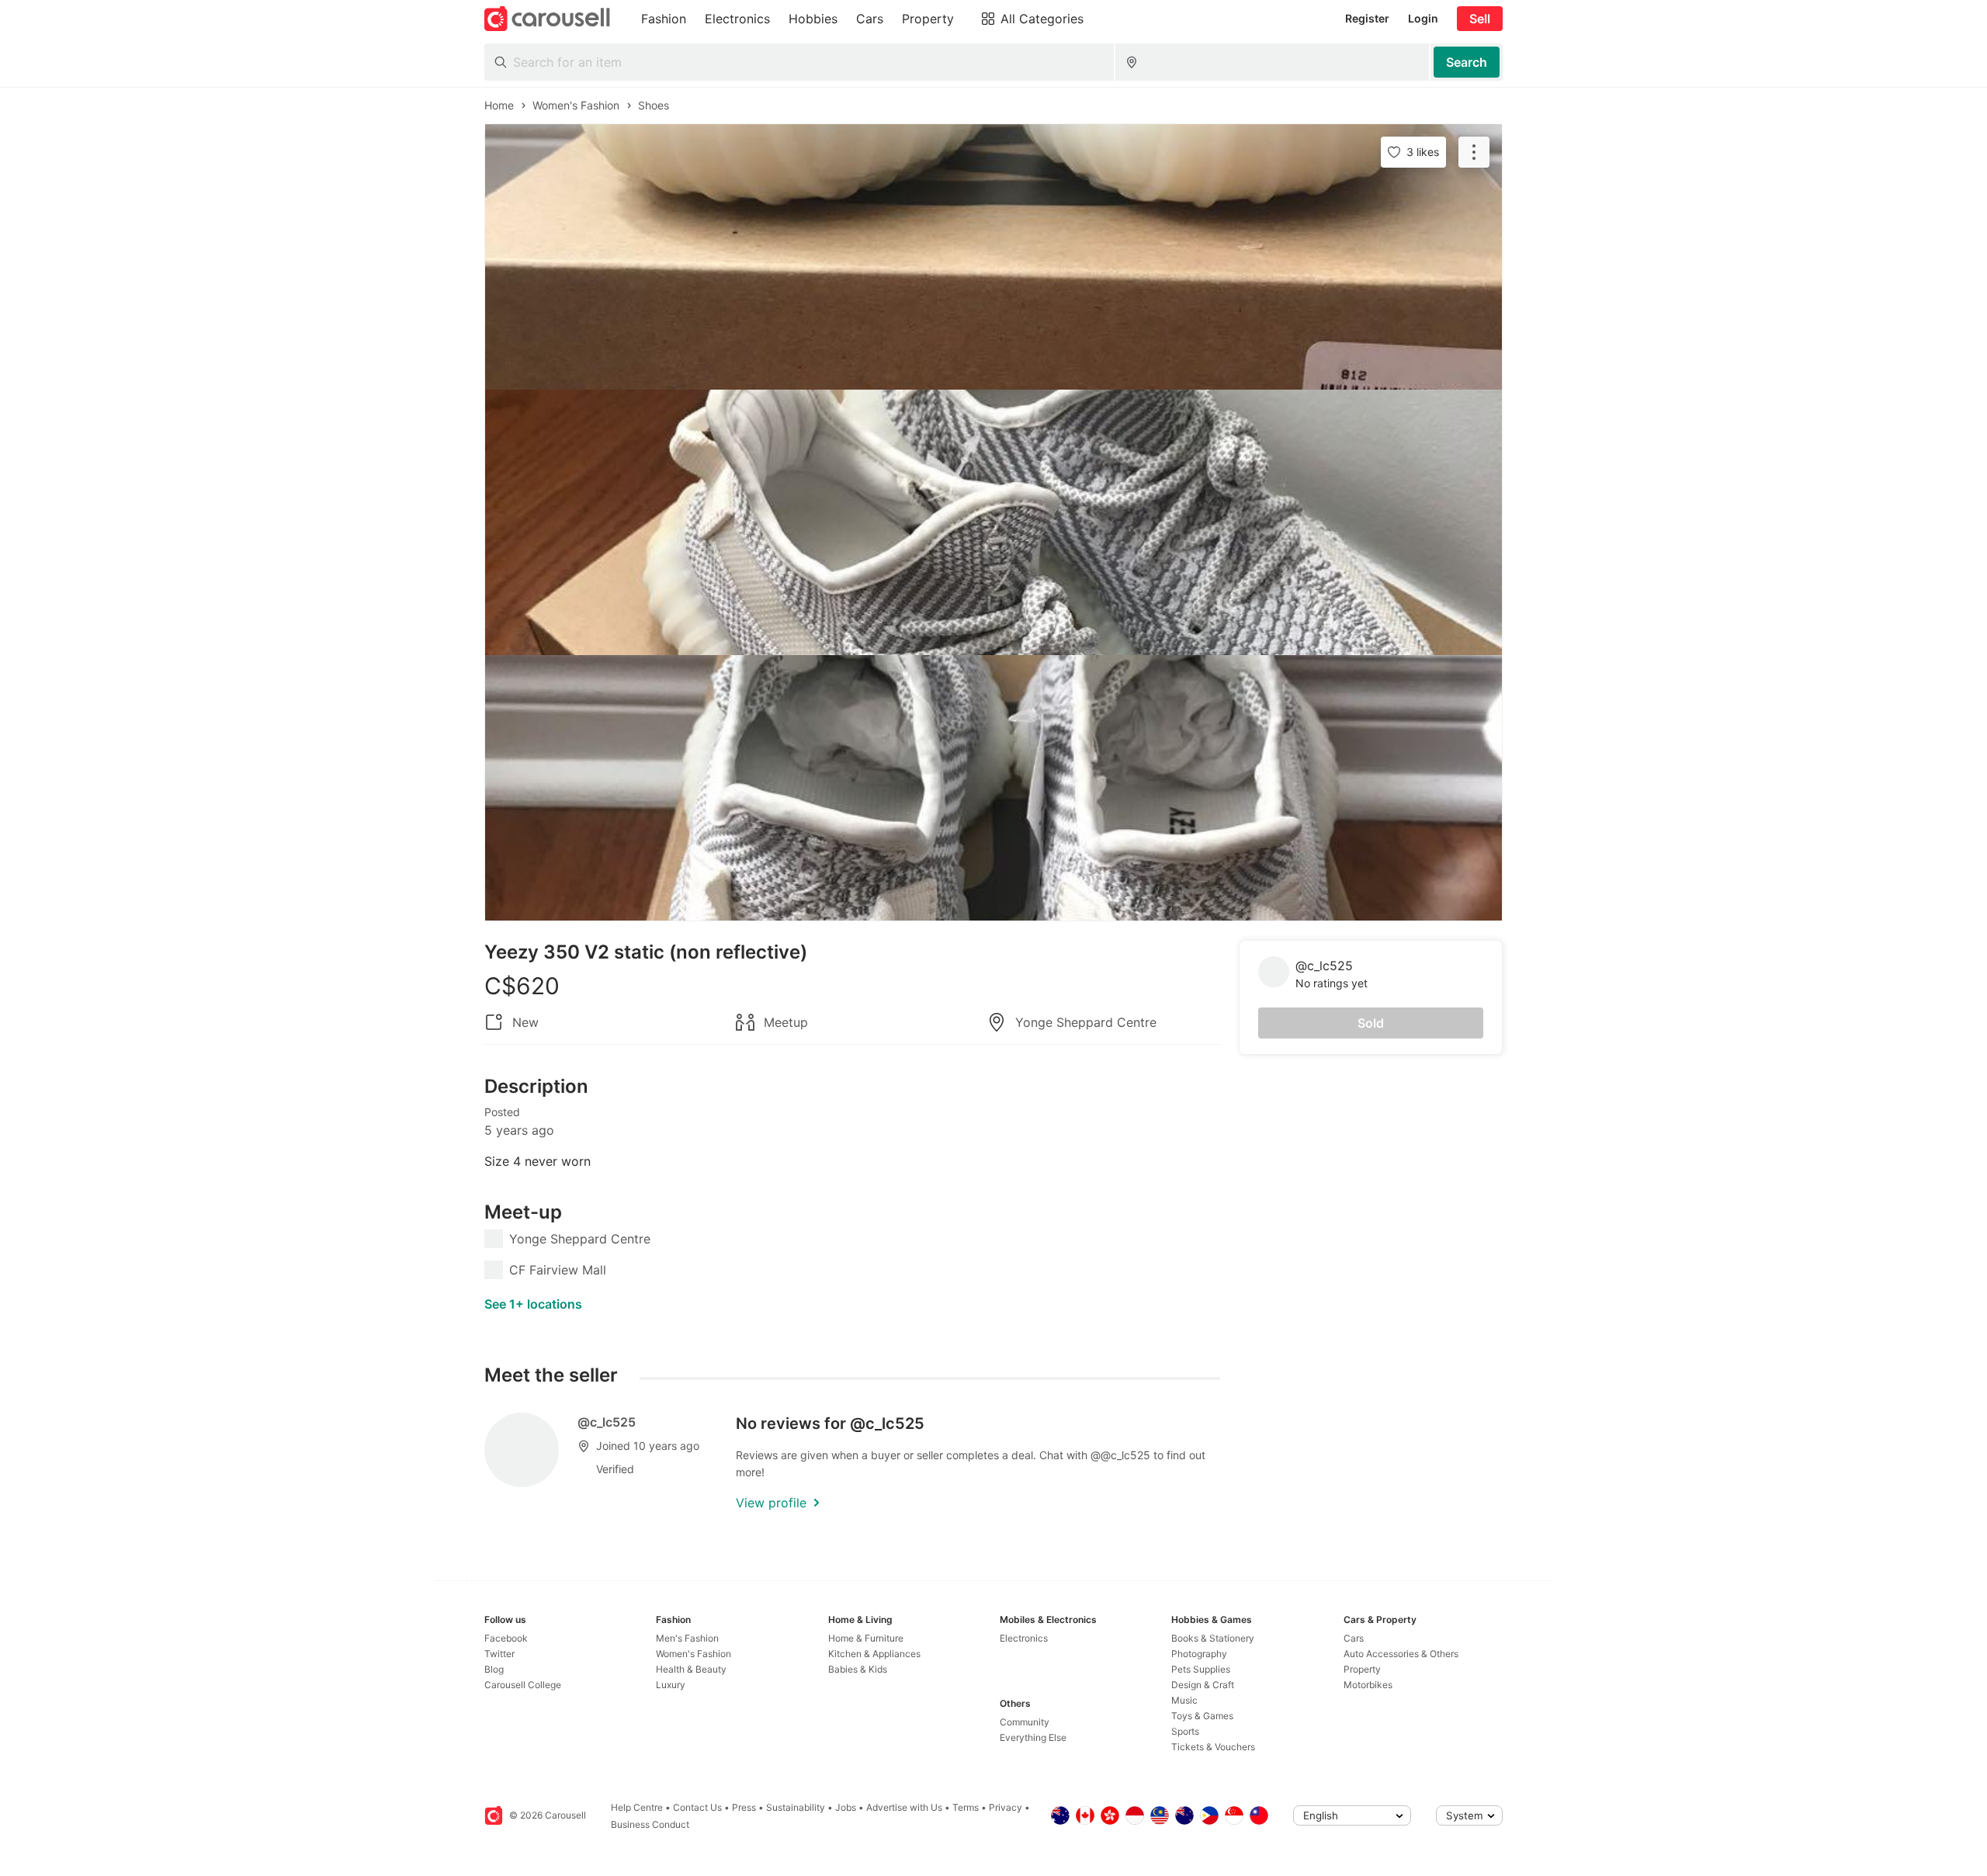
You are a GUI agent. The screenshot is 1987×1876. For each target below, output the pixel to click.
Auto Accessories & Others (1401, 1654)
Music (1184, 1700)
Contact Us (697, 1807)
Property (1362, 1669)
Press (744, 1807)
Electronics (1024, 1638)
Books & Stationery (1213, 1638)
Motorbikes (1368, 1685)
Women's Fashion (694, 1654)
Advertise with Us (904, 1807)
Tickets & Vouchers (1213, 1747)
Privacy (1006, 1807)
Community (1025, 1722)
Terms (966, 1807)
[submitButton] (1467, 62)
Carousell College (523, 1685)
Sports (1185, 1731)
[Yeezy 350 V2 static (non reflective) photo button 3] (993, 788)
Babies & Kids (858, 1669)
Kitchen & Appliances (874, 1654)
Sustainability (796, 1807)
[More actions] (1474, 152)
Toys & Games (1202, 1716)
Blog (494, 1669)
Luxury (671, 1685)
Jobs (846, 1807)
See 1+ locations (533, 1304)
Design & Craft (1203, 1685)
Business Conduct (650, 1824)
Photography (1199, 1654)
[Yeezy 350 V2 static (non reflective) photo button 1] (993, 257)
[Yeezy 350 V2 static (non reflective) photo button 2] (993, 522)
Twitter (499, 1654)
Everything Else (1033, 1737)
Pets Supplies (1201, 1669)
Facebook (506, 1638)
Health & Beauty (691, 1669)
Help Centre (637, 1807)
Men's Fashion (687, 1638)
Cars (1354, 1638)
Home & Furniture (866, 1638)
